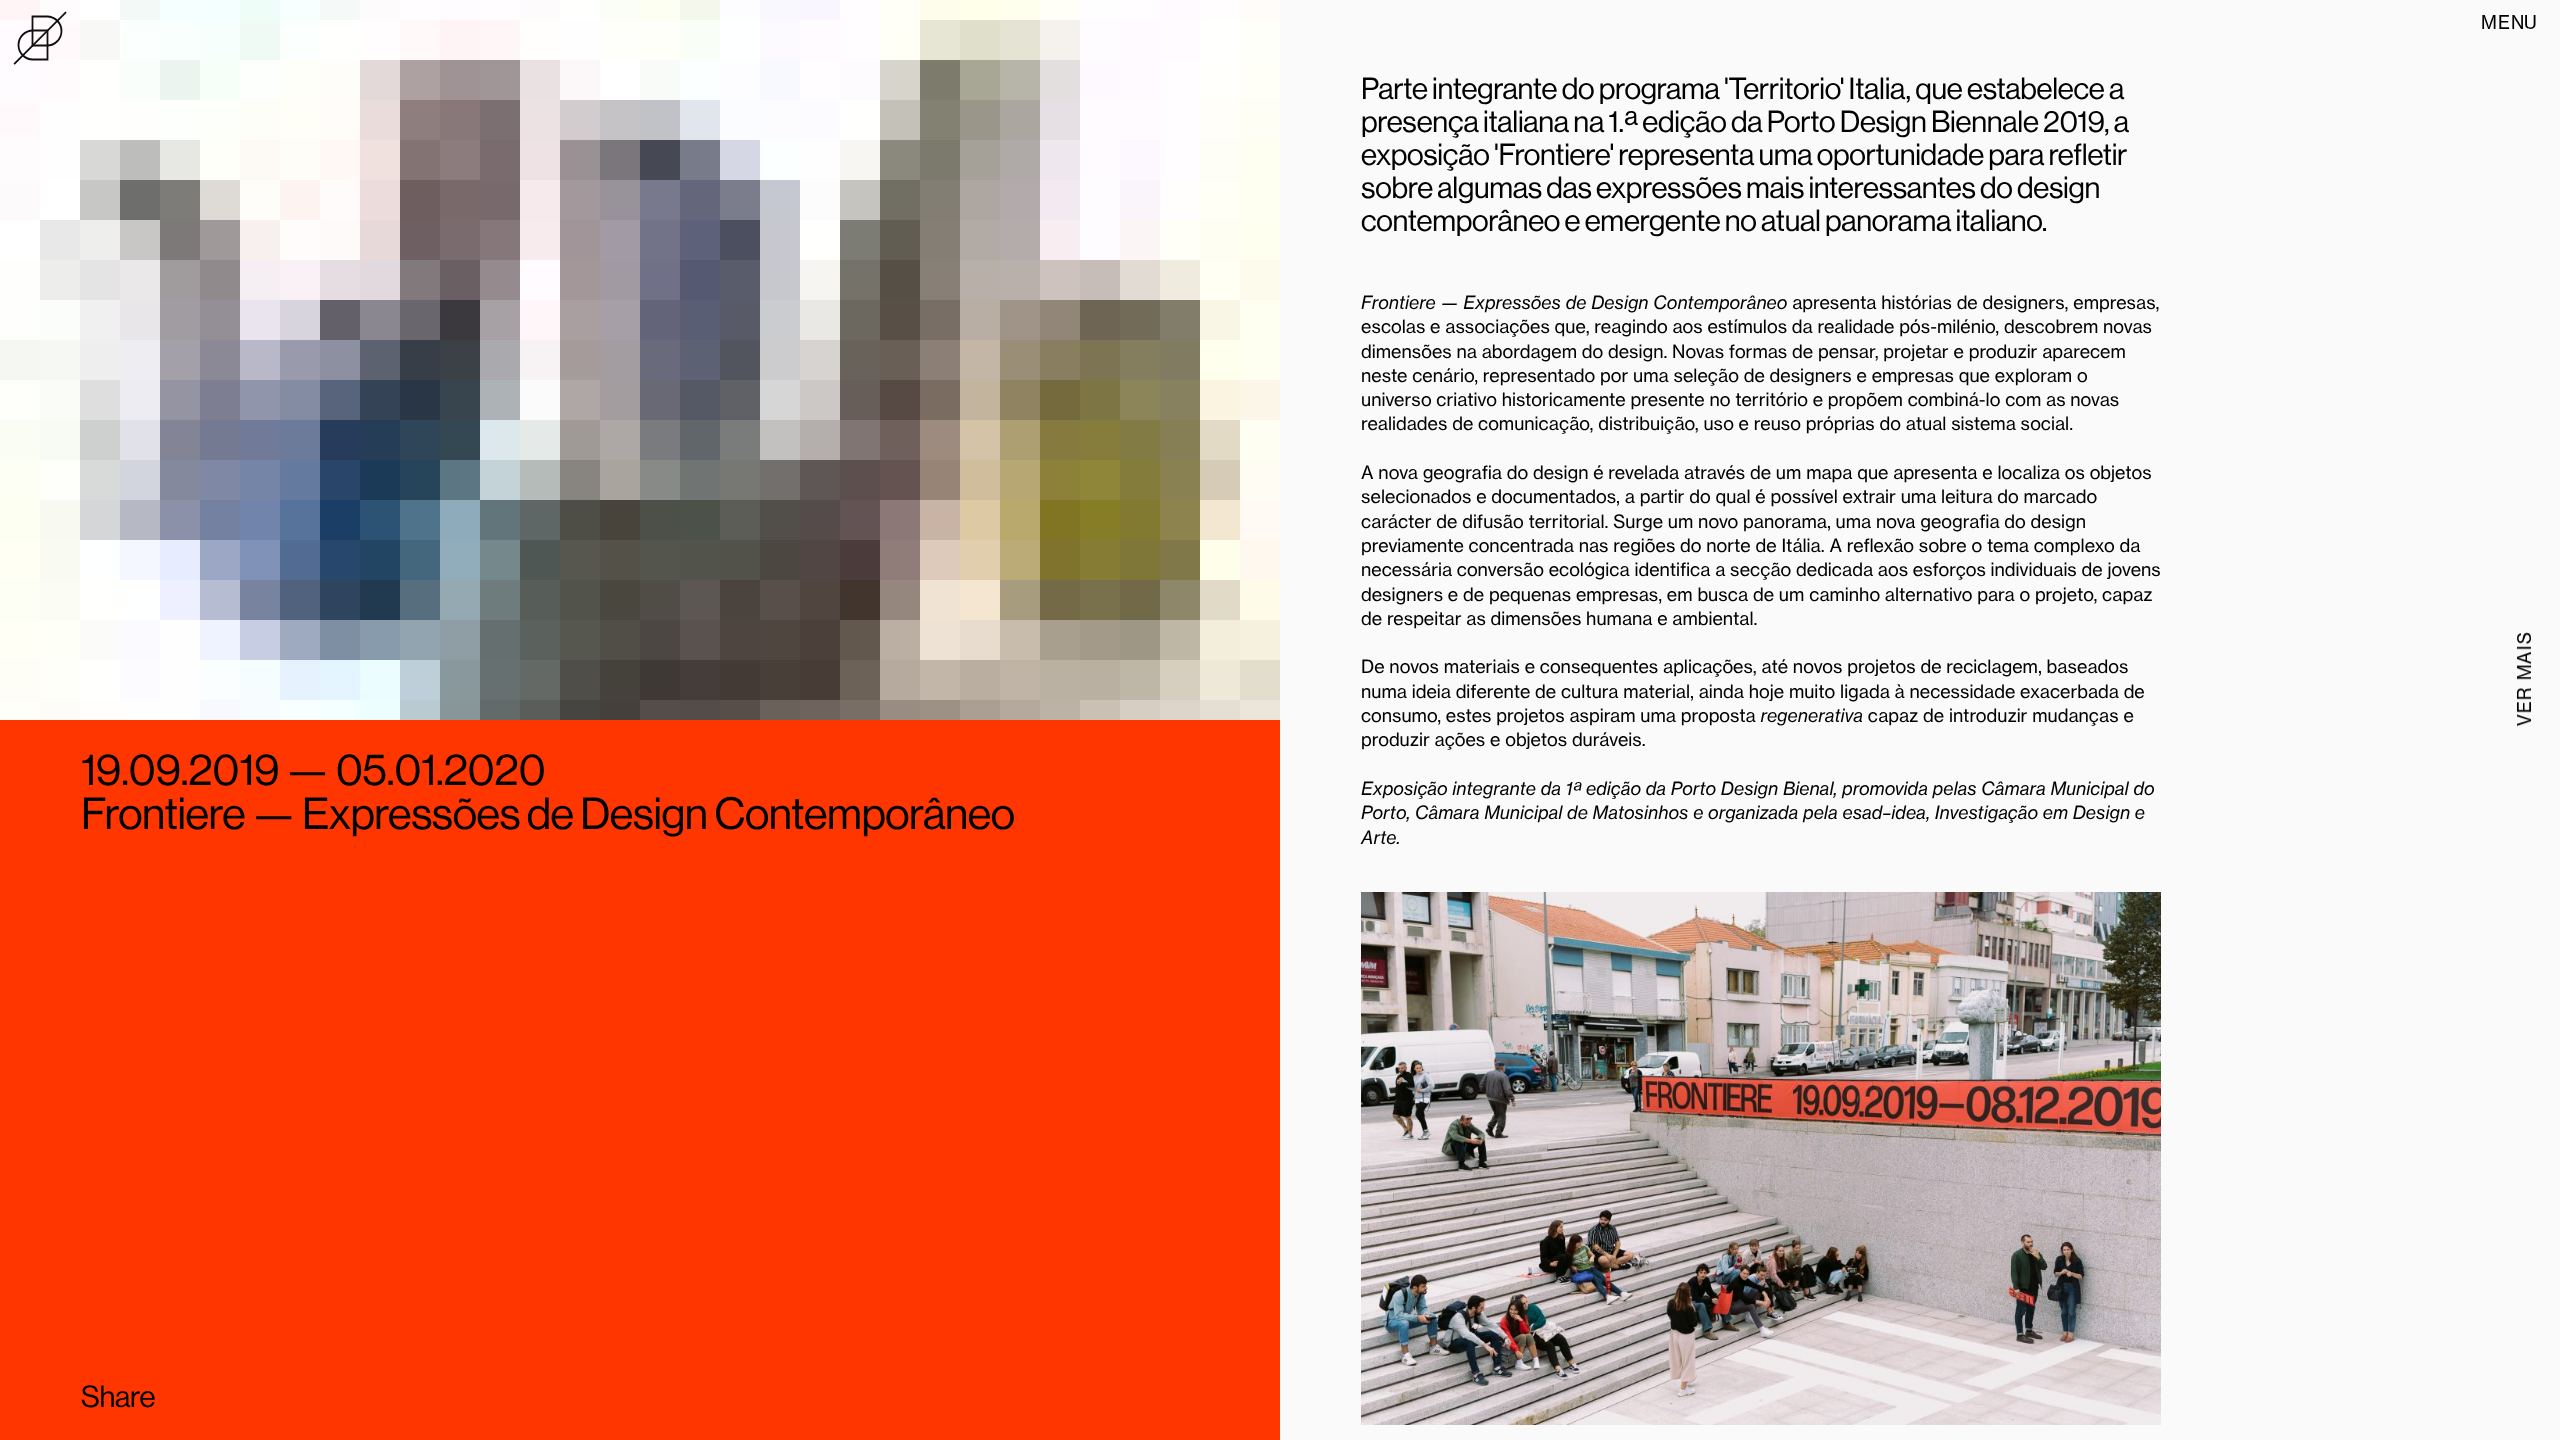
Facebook (223, 1396)
